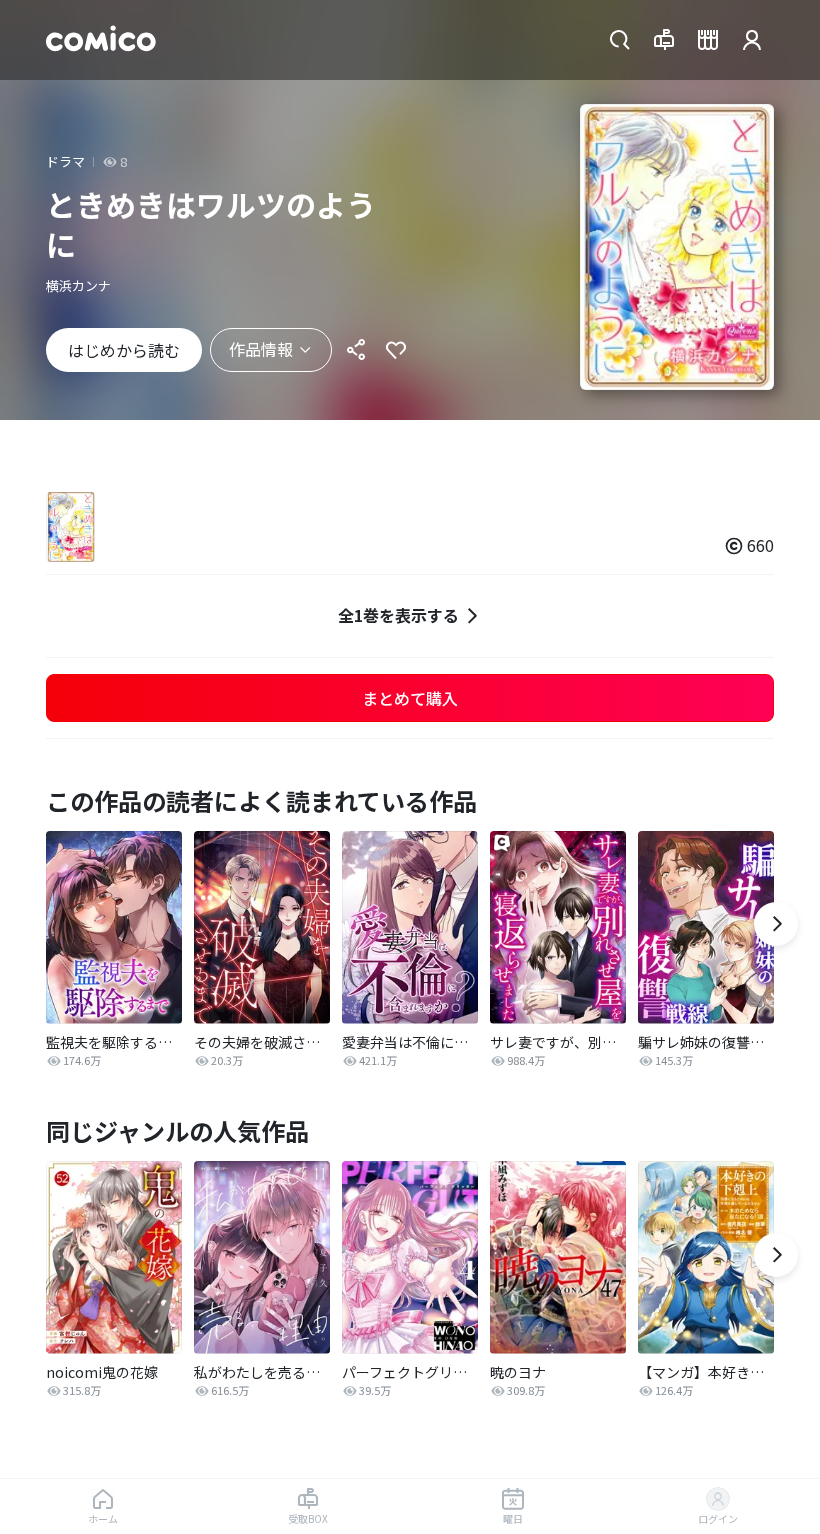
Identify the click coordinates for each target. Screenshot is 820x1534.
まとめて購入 (410, 698)
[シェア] (356, 350)
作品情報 (261, 349)
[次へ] (776, 924)
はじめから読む (124, 350)
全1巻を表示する (398, 615)
